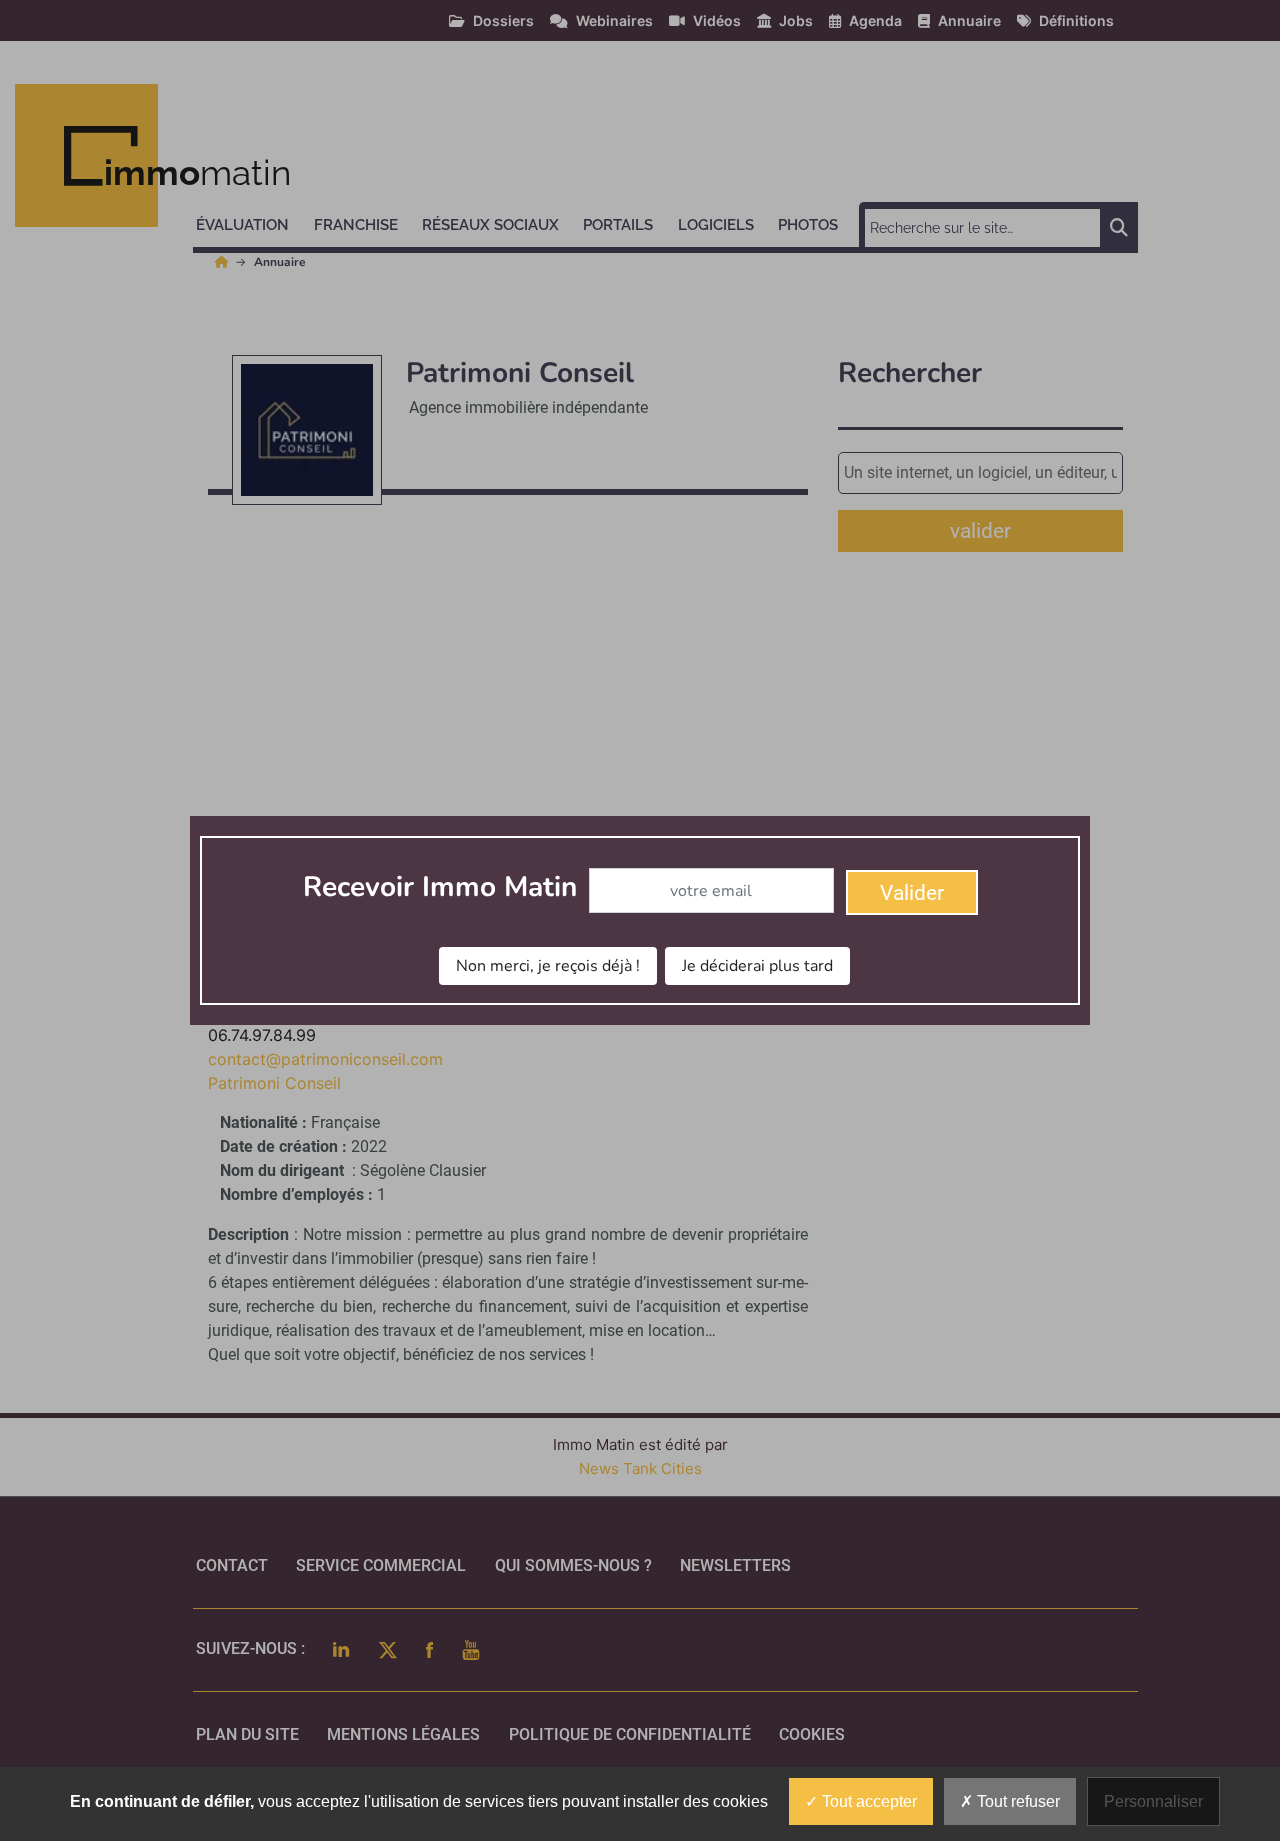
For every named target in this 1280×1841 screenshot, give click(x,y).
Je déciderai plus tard (757, 966)
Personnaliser (1153, 1801)
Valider (912, 893)
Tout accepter (867, 1801)
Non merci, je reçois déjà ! (548, 966)
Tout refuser (1016, 1801)
